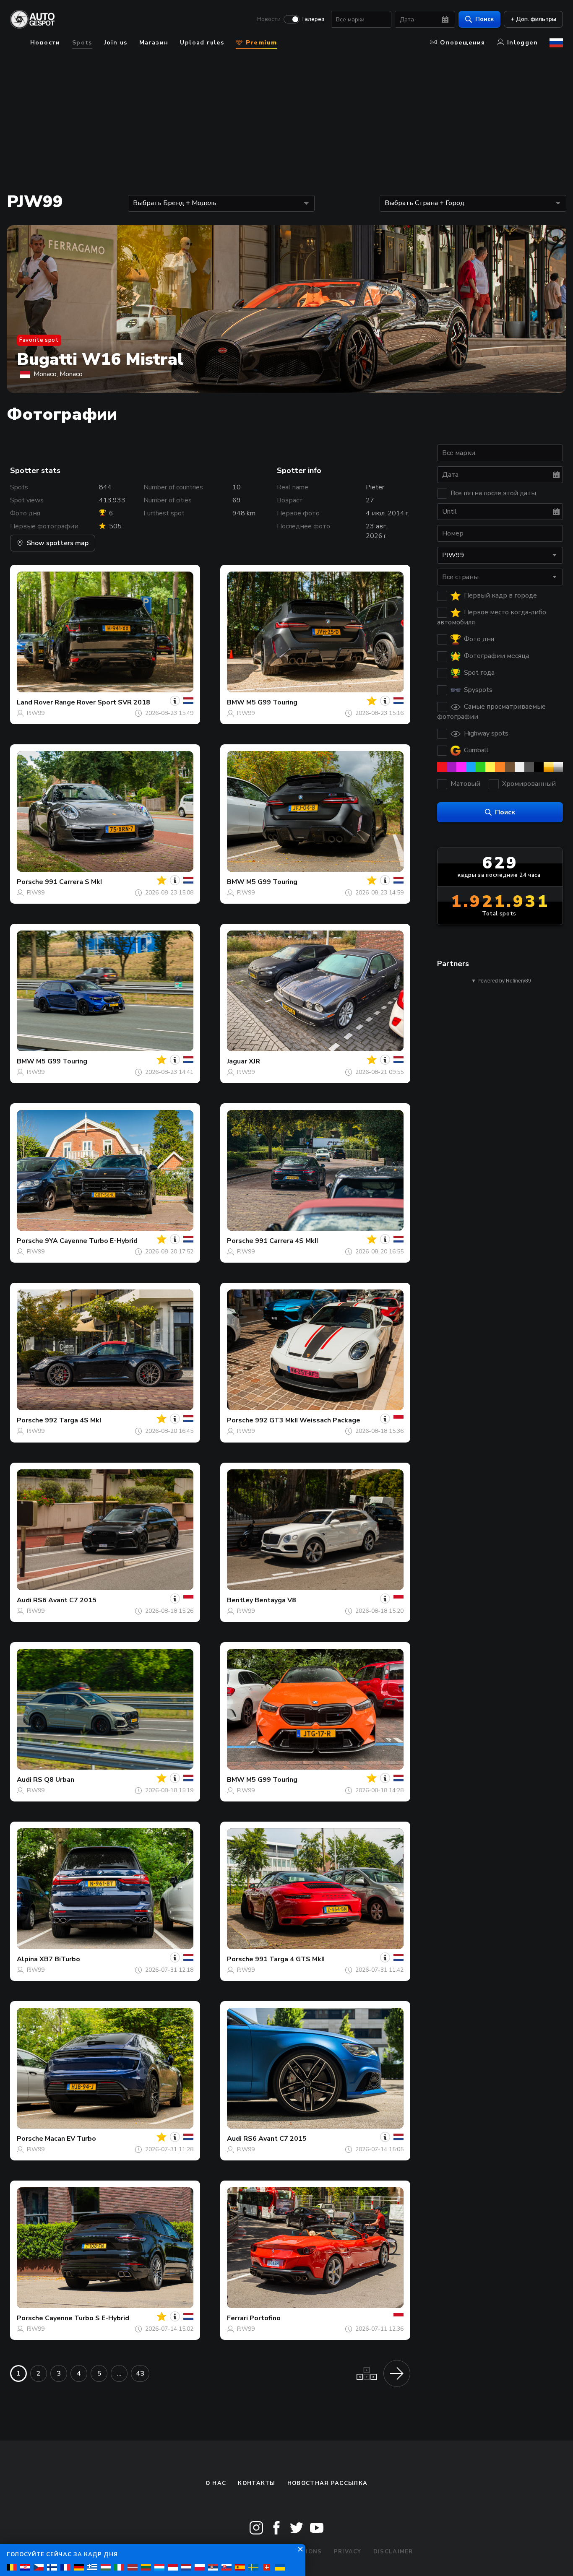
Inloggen (522, 43)
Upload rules (202, 43)
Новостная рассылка (327, 2483)
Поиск (484, 19)
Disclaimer (393, 2552)
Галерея (313, 19)
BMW (236, 702)
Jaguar (237, 1061)
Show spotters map (58, 543)
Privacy (348, 2552)
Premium (260, 43)
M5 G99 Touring (272, 702)
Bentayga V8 (275, 1600)
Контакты (257, 2483)
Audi (24, 1600)
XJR (254, 1061)
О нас (216, 2483)
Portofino (265, 2318)
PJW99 (36, 713)
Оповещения (463, 43)
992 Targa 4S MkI (73, 1420)
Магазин (154, 43)
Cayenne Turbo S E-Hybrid (87, 2318)
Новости (269, 19)
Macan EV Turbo (70, 2139)
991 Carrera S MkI (73, 882)
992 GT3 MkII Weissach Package (308, 1420)
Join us (116, 43)
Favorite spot (39, 340)
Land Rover (35, 702)
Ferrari (237, 2318)
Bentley (240, 1600)
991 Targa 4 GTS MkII (290, 1959)
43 (140, 2373)
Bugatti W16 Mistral (100, 359)
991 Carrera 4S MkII (286, 1241)
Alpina (27, 1959)
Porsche (30, 882)
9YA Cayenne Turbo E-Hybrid (91, 1241)
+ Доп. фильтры (533, 19)
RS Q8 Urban (54, 1780)
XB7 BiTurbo (60, 1959)
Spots (82, 43)
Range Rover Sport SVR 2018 (102, 702)
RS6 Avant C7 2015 (65, 1600)
